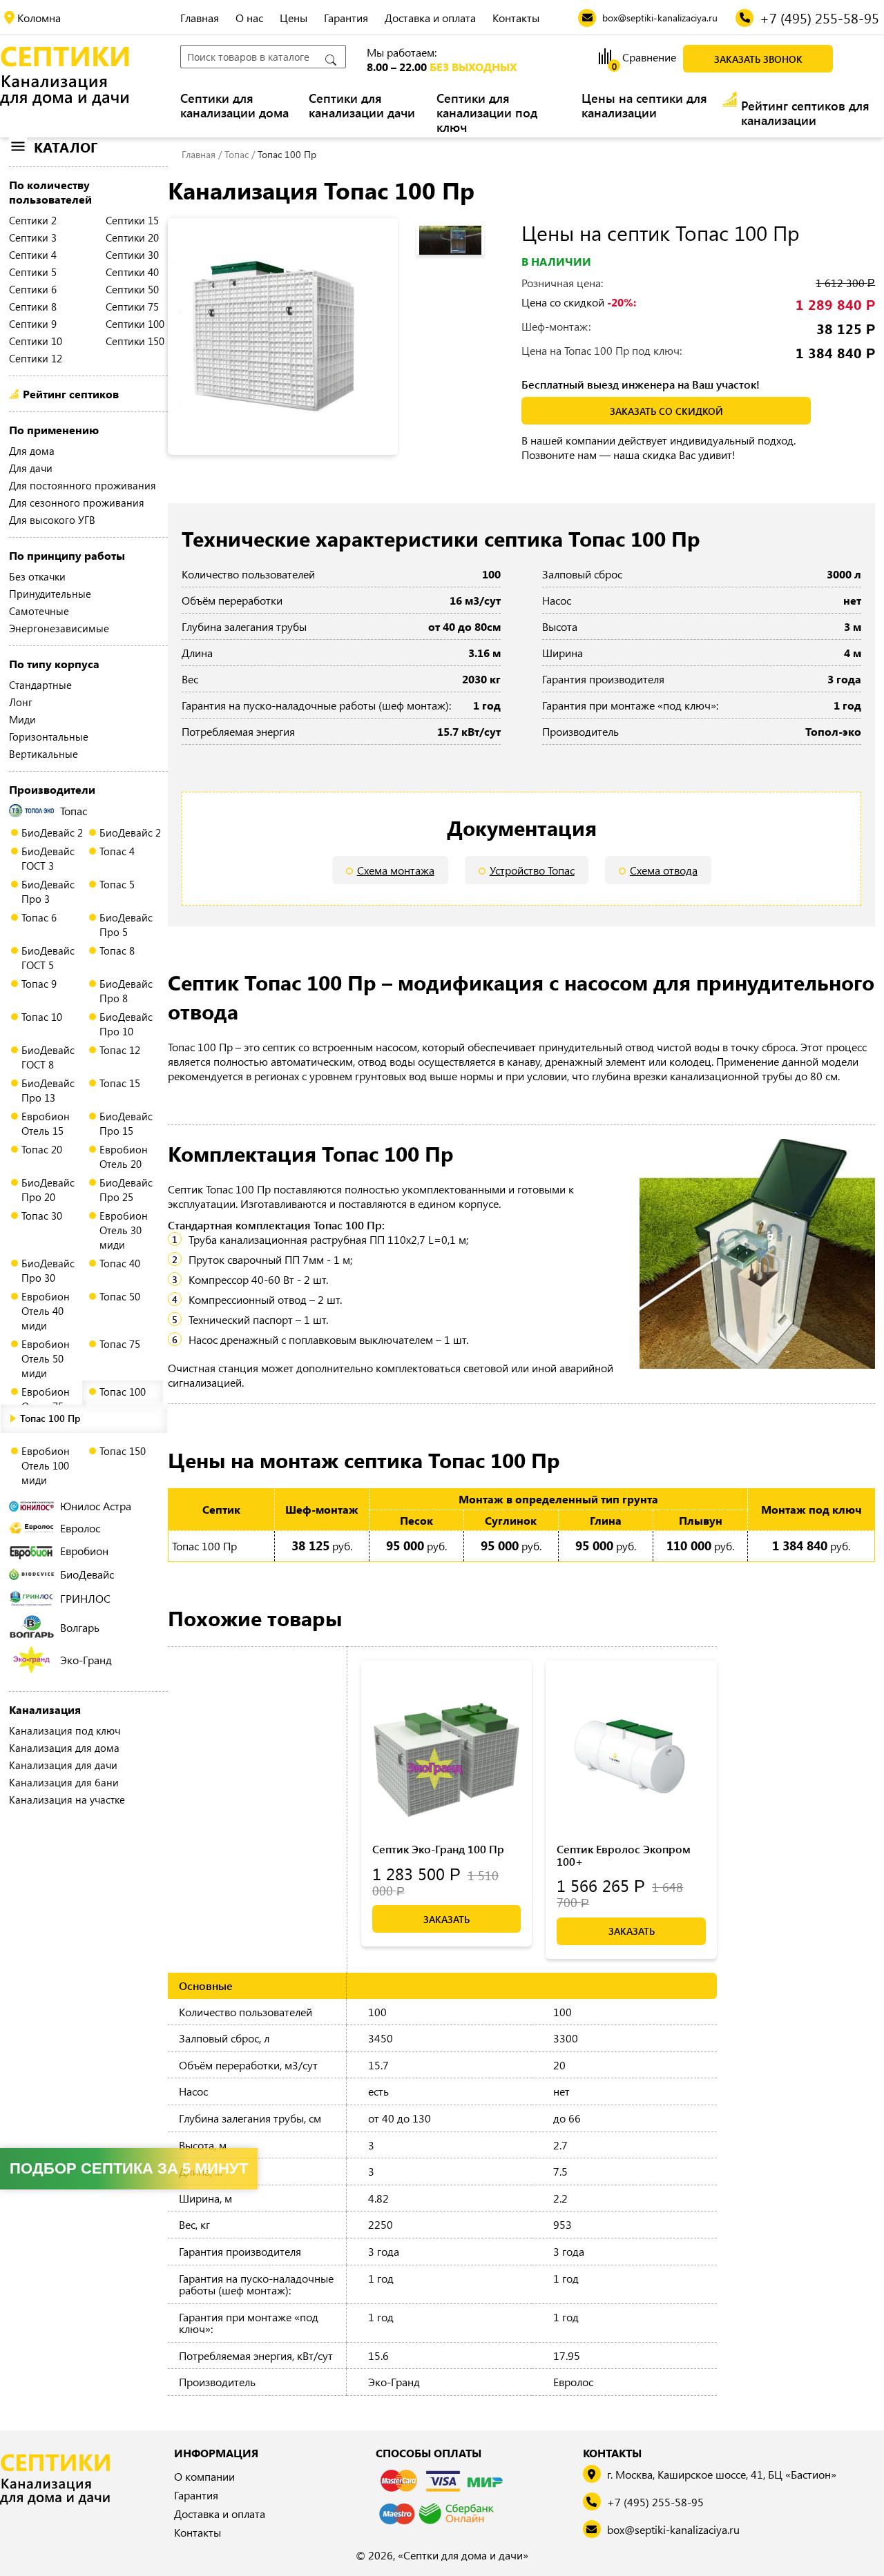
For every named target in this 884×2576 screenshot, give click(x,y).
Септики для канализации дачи (362, 106)
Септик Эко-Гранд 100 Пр (438, 1849)
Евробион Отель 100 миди (46, 1465)
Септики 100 (135, 324)
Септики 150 (135, 341)
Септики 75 (132, 306)
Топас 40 (120, 1263)
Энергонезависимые (59, 628)
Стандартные (40, 685)
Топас (74, 811)
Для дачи (31, 468)
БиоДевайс (87, 1574)
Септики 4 (33, 255)
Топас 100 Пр (50, 1418)
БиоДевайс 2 (52, 832)
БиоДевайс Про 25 (126, 1190)
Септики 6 (33, 289)
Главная (200, 18)
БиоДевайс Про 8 (126, 991)
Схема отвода (664, 870)
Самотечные (39, 611)
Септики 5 (33, 272)
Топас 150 (123, 1451)
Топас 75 (120, 1344)
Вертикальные (44, 754)
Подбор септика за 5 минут (129, 2168)
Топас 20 (42, 1149)
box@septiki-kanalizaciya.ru (673, 2529)
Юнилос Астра (96, 1506)
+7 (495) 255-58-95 (655, 2502)
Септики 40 (132, 272)
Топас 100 (123, 1392)
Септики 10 (36, 341)
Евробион (84, 1551)
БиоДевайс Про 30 (48, 1270)
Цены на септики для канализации (644, 106)
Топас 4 (117, 851)
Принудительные (50, 594)
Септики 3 (33, 237)
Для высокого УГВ (52, 520)
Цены (294, 18)
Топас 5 (117, 884)
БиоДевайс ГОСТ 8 (48, 1057)
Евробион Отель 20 (124, 1157)
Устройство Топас (532, 870)
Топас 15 (120, 1083)
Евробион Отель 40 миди (46, 1311)
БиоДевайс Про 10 (126, 1024)
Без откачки (37, 576)
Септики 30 (132, 255)
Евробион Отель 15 (46, 1123)
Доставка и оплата (430, 18)
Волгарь (80, 1627)
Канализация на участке (67, 1799)
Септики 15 (132, 220)
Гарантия (346, 18)
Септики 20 (132, 237)
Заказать (446, 1919)
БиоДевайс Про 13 (48, 1090)
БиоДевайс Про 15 (126, 1123)
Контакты (516, 18)
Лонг (21, 702)
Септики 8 (33, 306)
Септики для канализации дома (234, 106)
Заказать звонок (758, 59)
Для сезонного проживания (77, 502)
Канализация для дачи (63, 1765)
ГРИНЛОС (85, 1598)
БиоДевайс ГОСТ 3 (48, 858)
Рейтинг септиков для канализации (805, 113)
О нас (249, 18)
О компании (204, 2476)
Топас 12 (120, 1050)
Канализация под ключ (65, 1730)
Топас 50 (120, 1296)
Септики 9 (33, 324)
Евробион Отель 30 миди (124, 1230)
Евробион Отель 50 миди (46, 1358)
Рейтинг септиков (71, 394)
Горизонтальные (49, 736)
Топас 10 (42, 1017)
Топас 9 (39, 984)
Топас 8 (117, 950)
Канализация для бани (64, 1782)
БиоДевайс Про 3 (48, 891)
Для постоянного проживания (83, 485)
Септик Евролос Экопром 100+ (624, 1855)
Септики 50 (132, 289)
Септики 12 (36, 358)
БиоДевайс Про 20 (48, 1190)
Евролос (80, 1528)
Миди (22, 719)
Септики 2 (33, 220)
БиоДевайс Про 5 (126, 925)
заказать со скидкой (666, 411)
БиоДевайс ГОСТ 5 (48, 958)
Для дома (32, 451)
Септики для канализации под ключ (487, 113)
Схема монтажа (396, 870)
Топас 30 (42, 1216)
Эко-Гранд (86, 1660)
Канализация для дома (64, 1748)
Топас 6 (39, 917)
